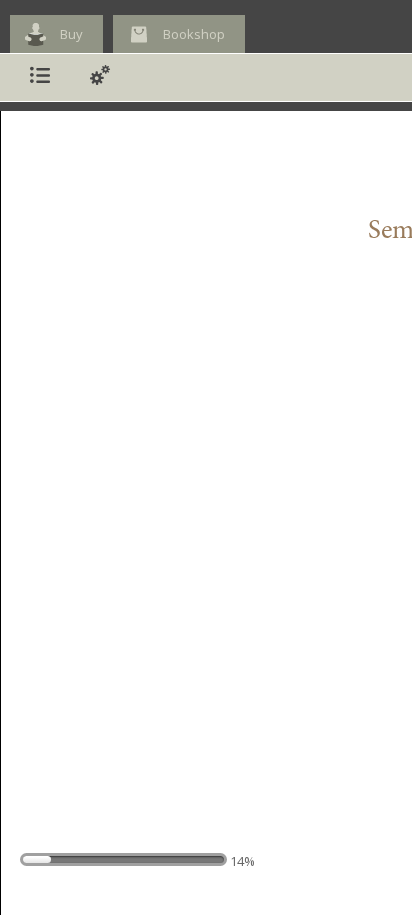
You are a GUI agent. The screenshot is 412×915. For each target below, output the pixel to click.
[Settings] (100, 77)
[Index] (40, 77)
